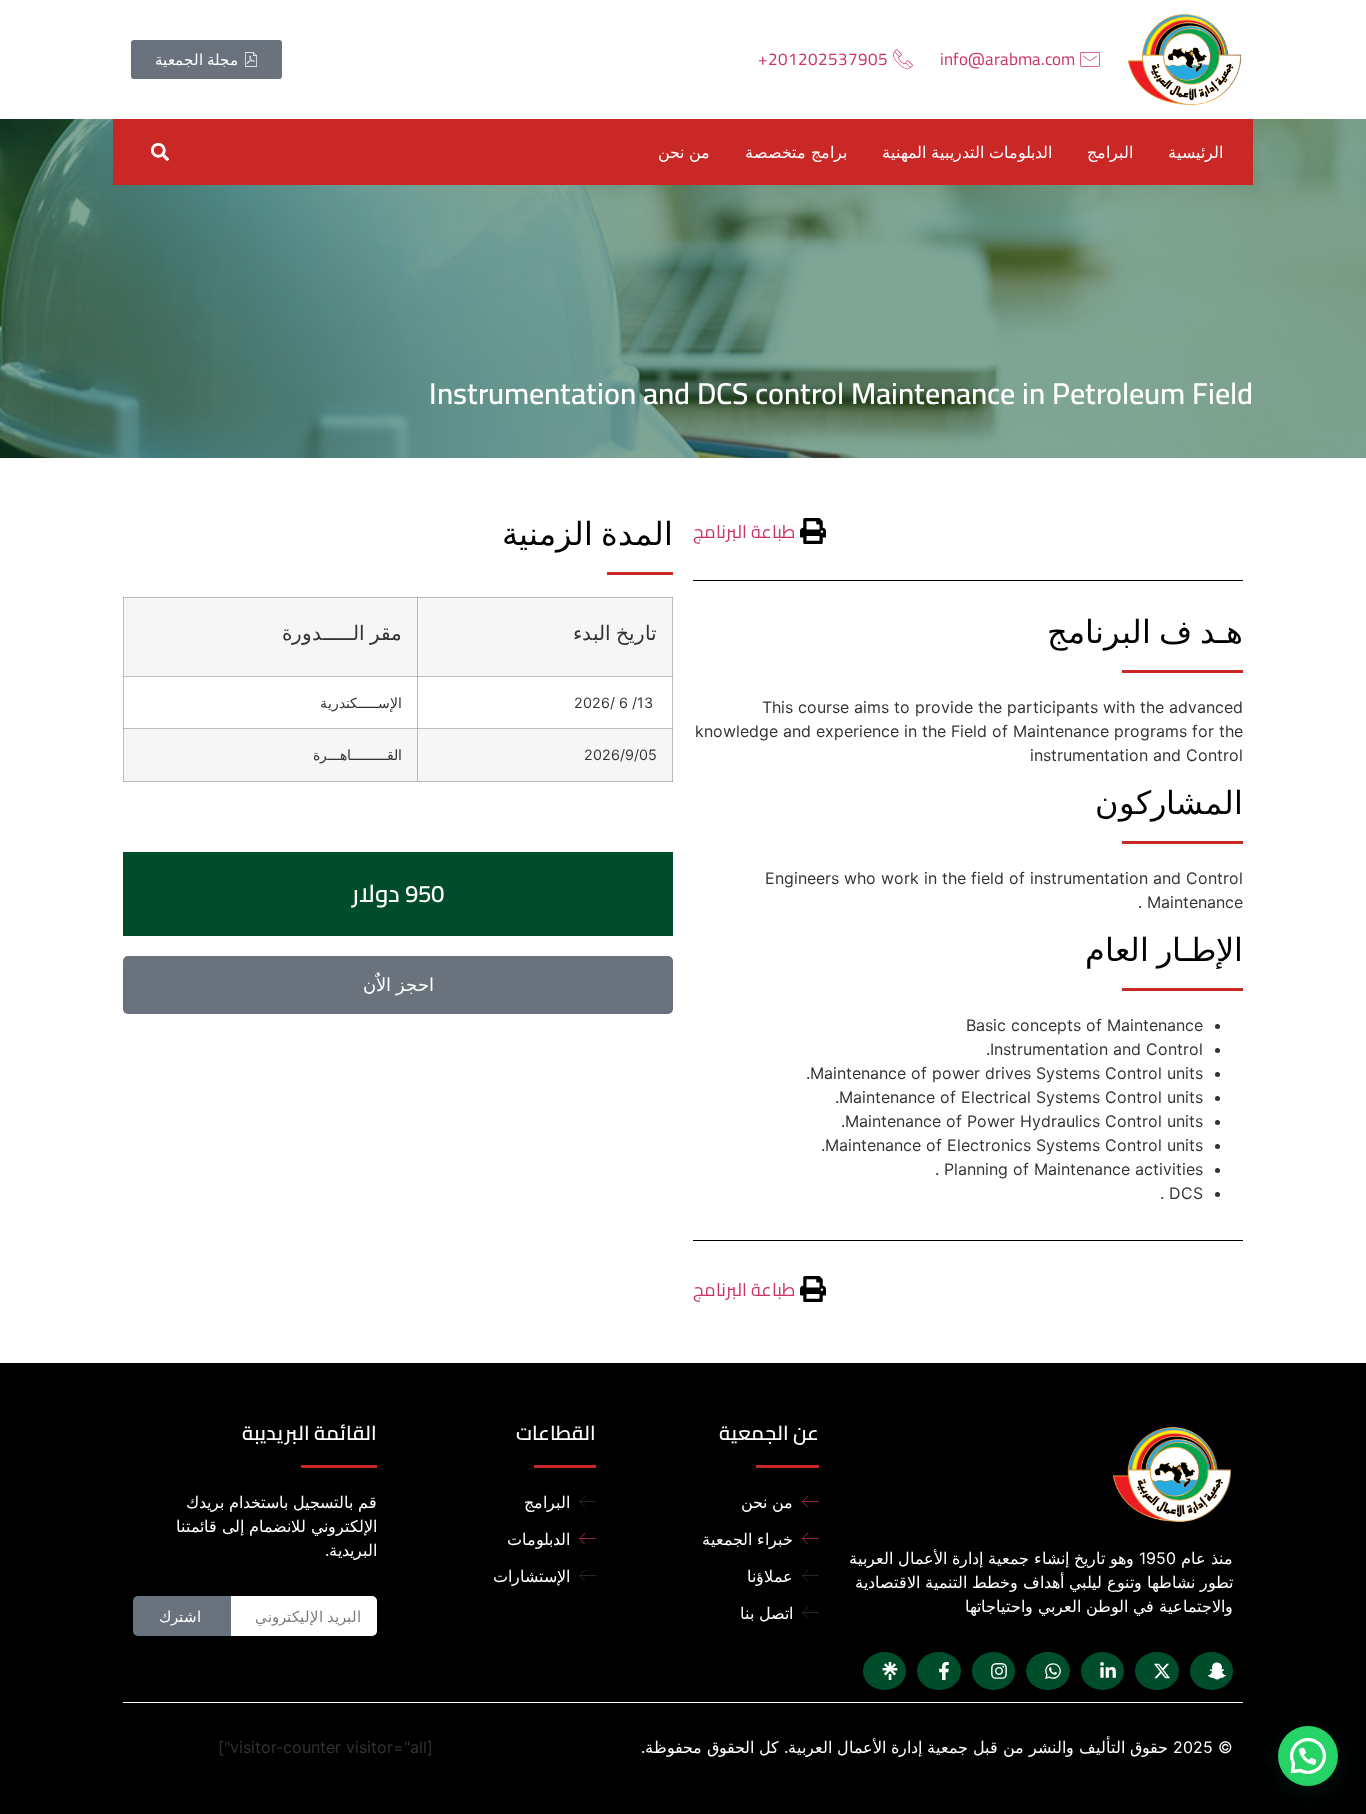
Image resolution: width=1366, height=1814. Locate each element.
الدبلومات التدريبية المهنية (967, 152)
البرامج (1110, 152)
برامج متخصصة (796, 152)
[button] (159, 151)
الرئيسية (1195, 152)
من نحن (684, 152)
